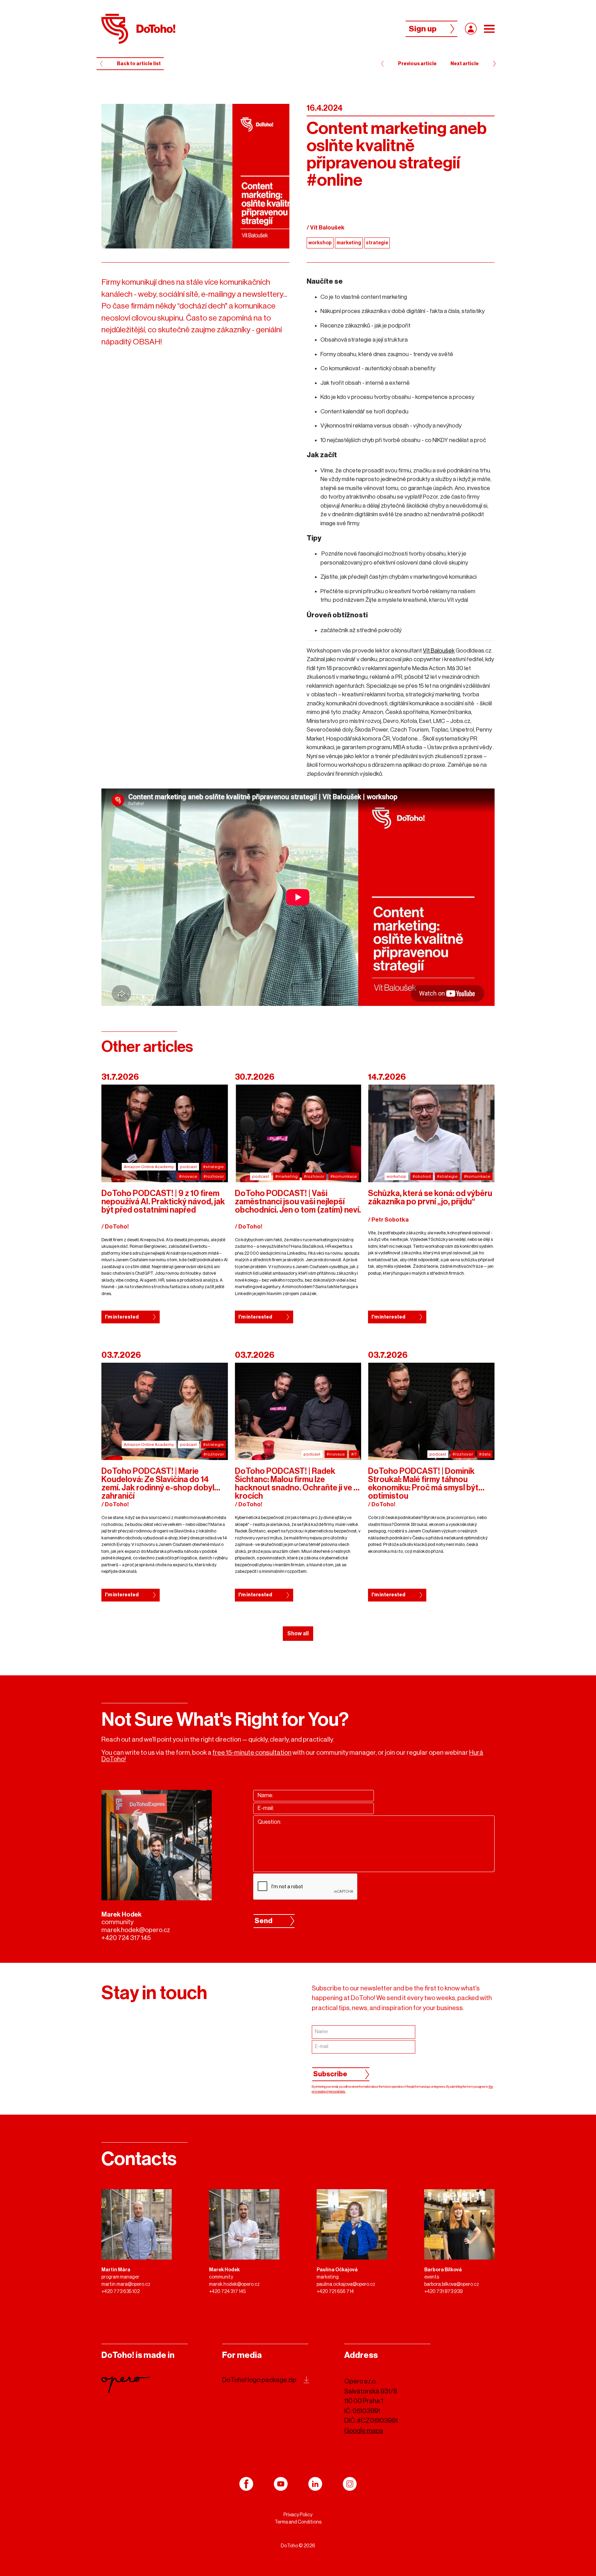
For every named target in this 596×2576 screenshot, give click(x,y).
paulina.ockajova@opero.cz (346, 2284)
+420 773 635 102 (121, 2292)
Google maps (364, 2431)
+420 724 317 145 (126, 1938)
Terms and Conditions (298, 2522)
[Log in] (471, 29)
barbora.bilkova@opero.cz (452, 2284)
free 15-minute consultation (252, 1752)
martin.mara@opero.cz (126, 2284)
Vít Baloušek (439, 651)
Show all (298, 1634)
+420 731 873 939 (444, 2292)
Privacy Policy (298, 2515)
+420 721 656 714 (335, 2292)
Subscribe (330, 2074)
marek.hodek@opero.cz (136, 1930)
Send (264, 1921)
